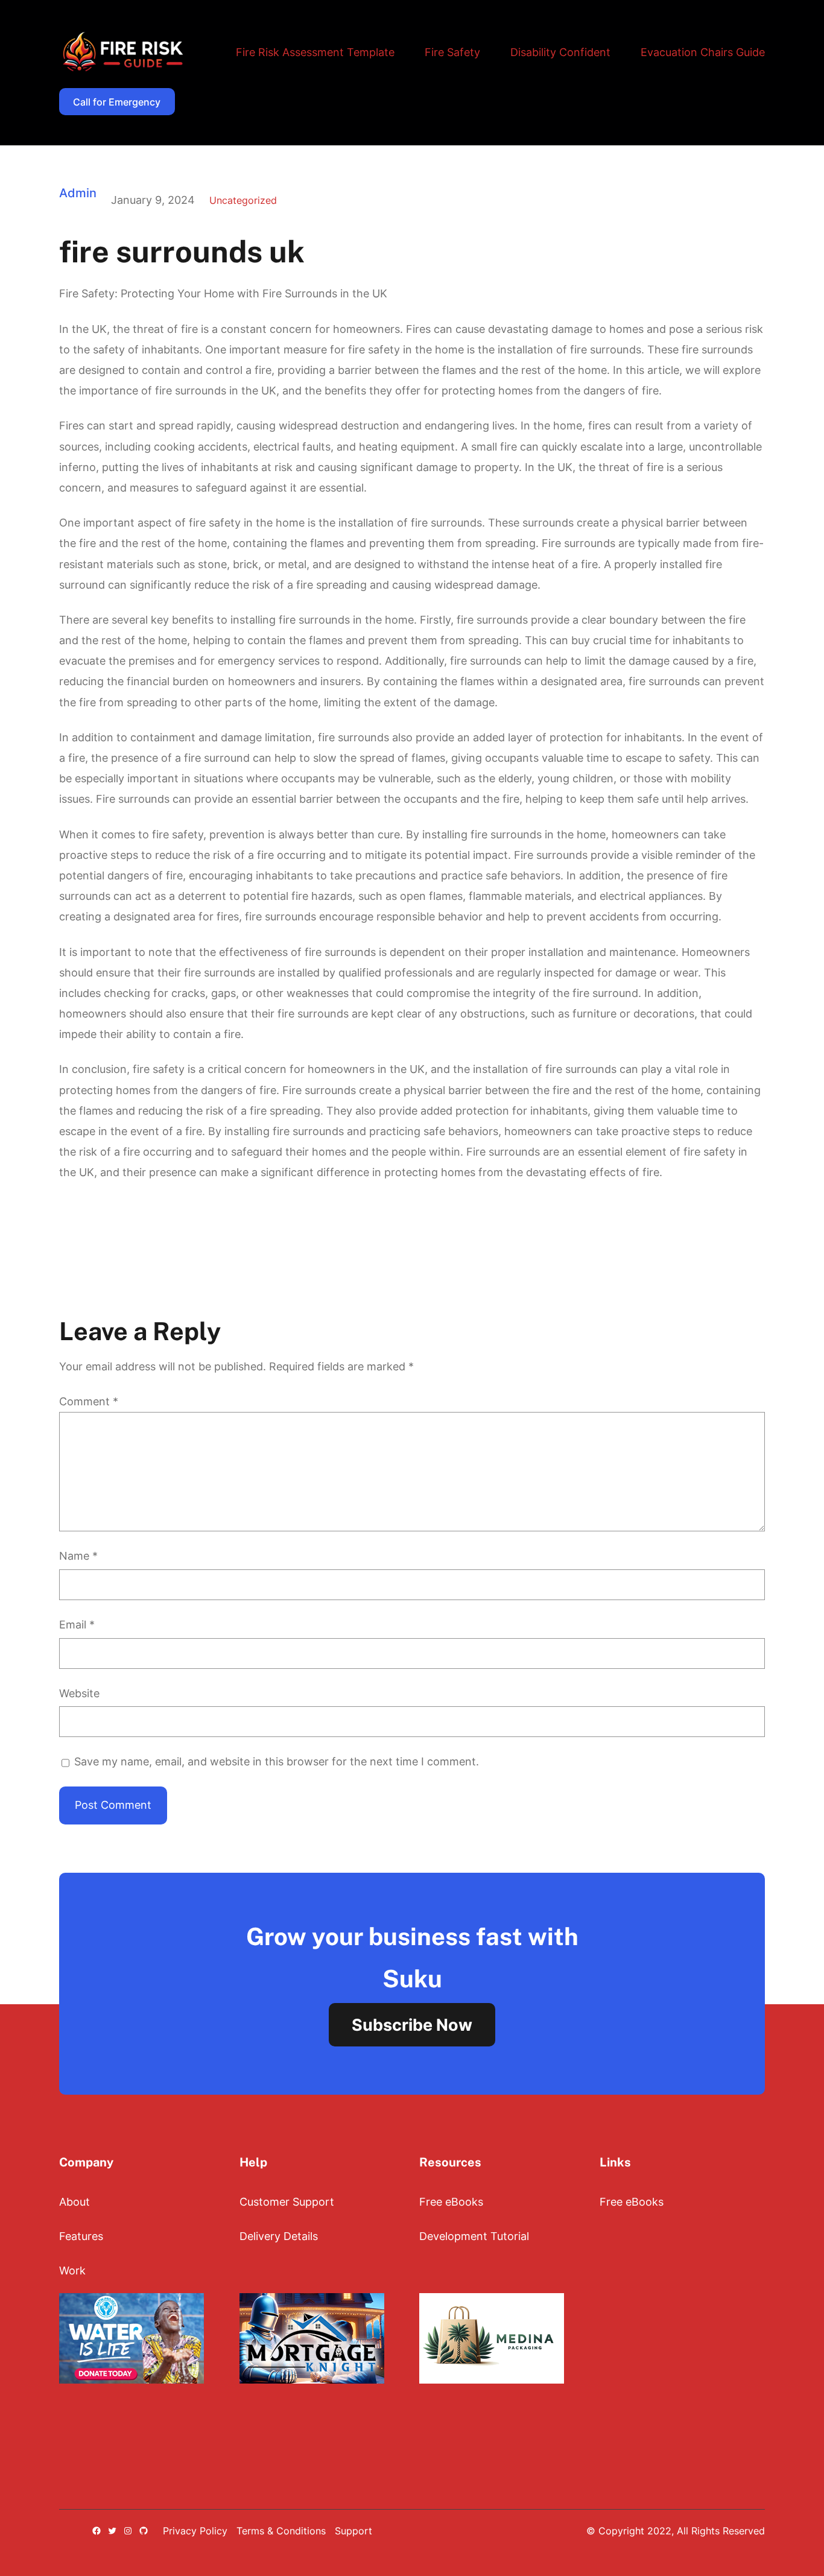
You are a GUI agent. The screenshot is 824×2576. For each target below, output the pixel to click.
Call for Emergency (117, 102)
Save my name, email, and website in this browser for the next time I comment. (277, 1761)
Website (79, 1693)
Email (77, 1625)
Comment (89, 1401)
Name (78, 1556)
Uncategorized (243, 200)
